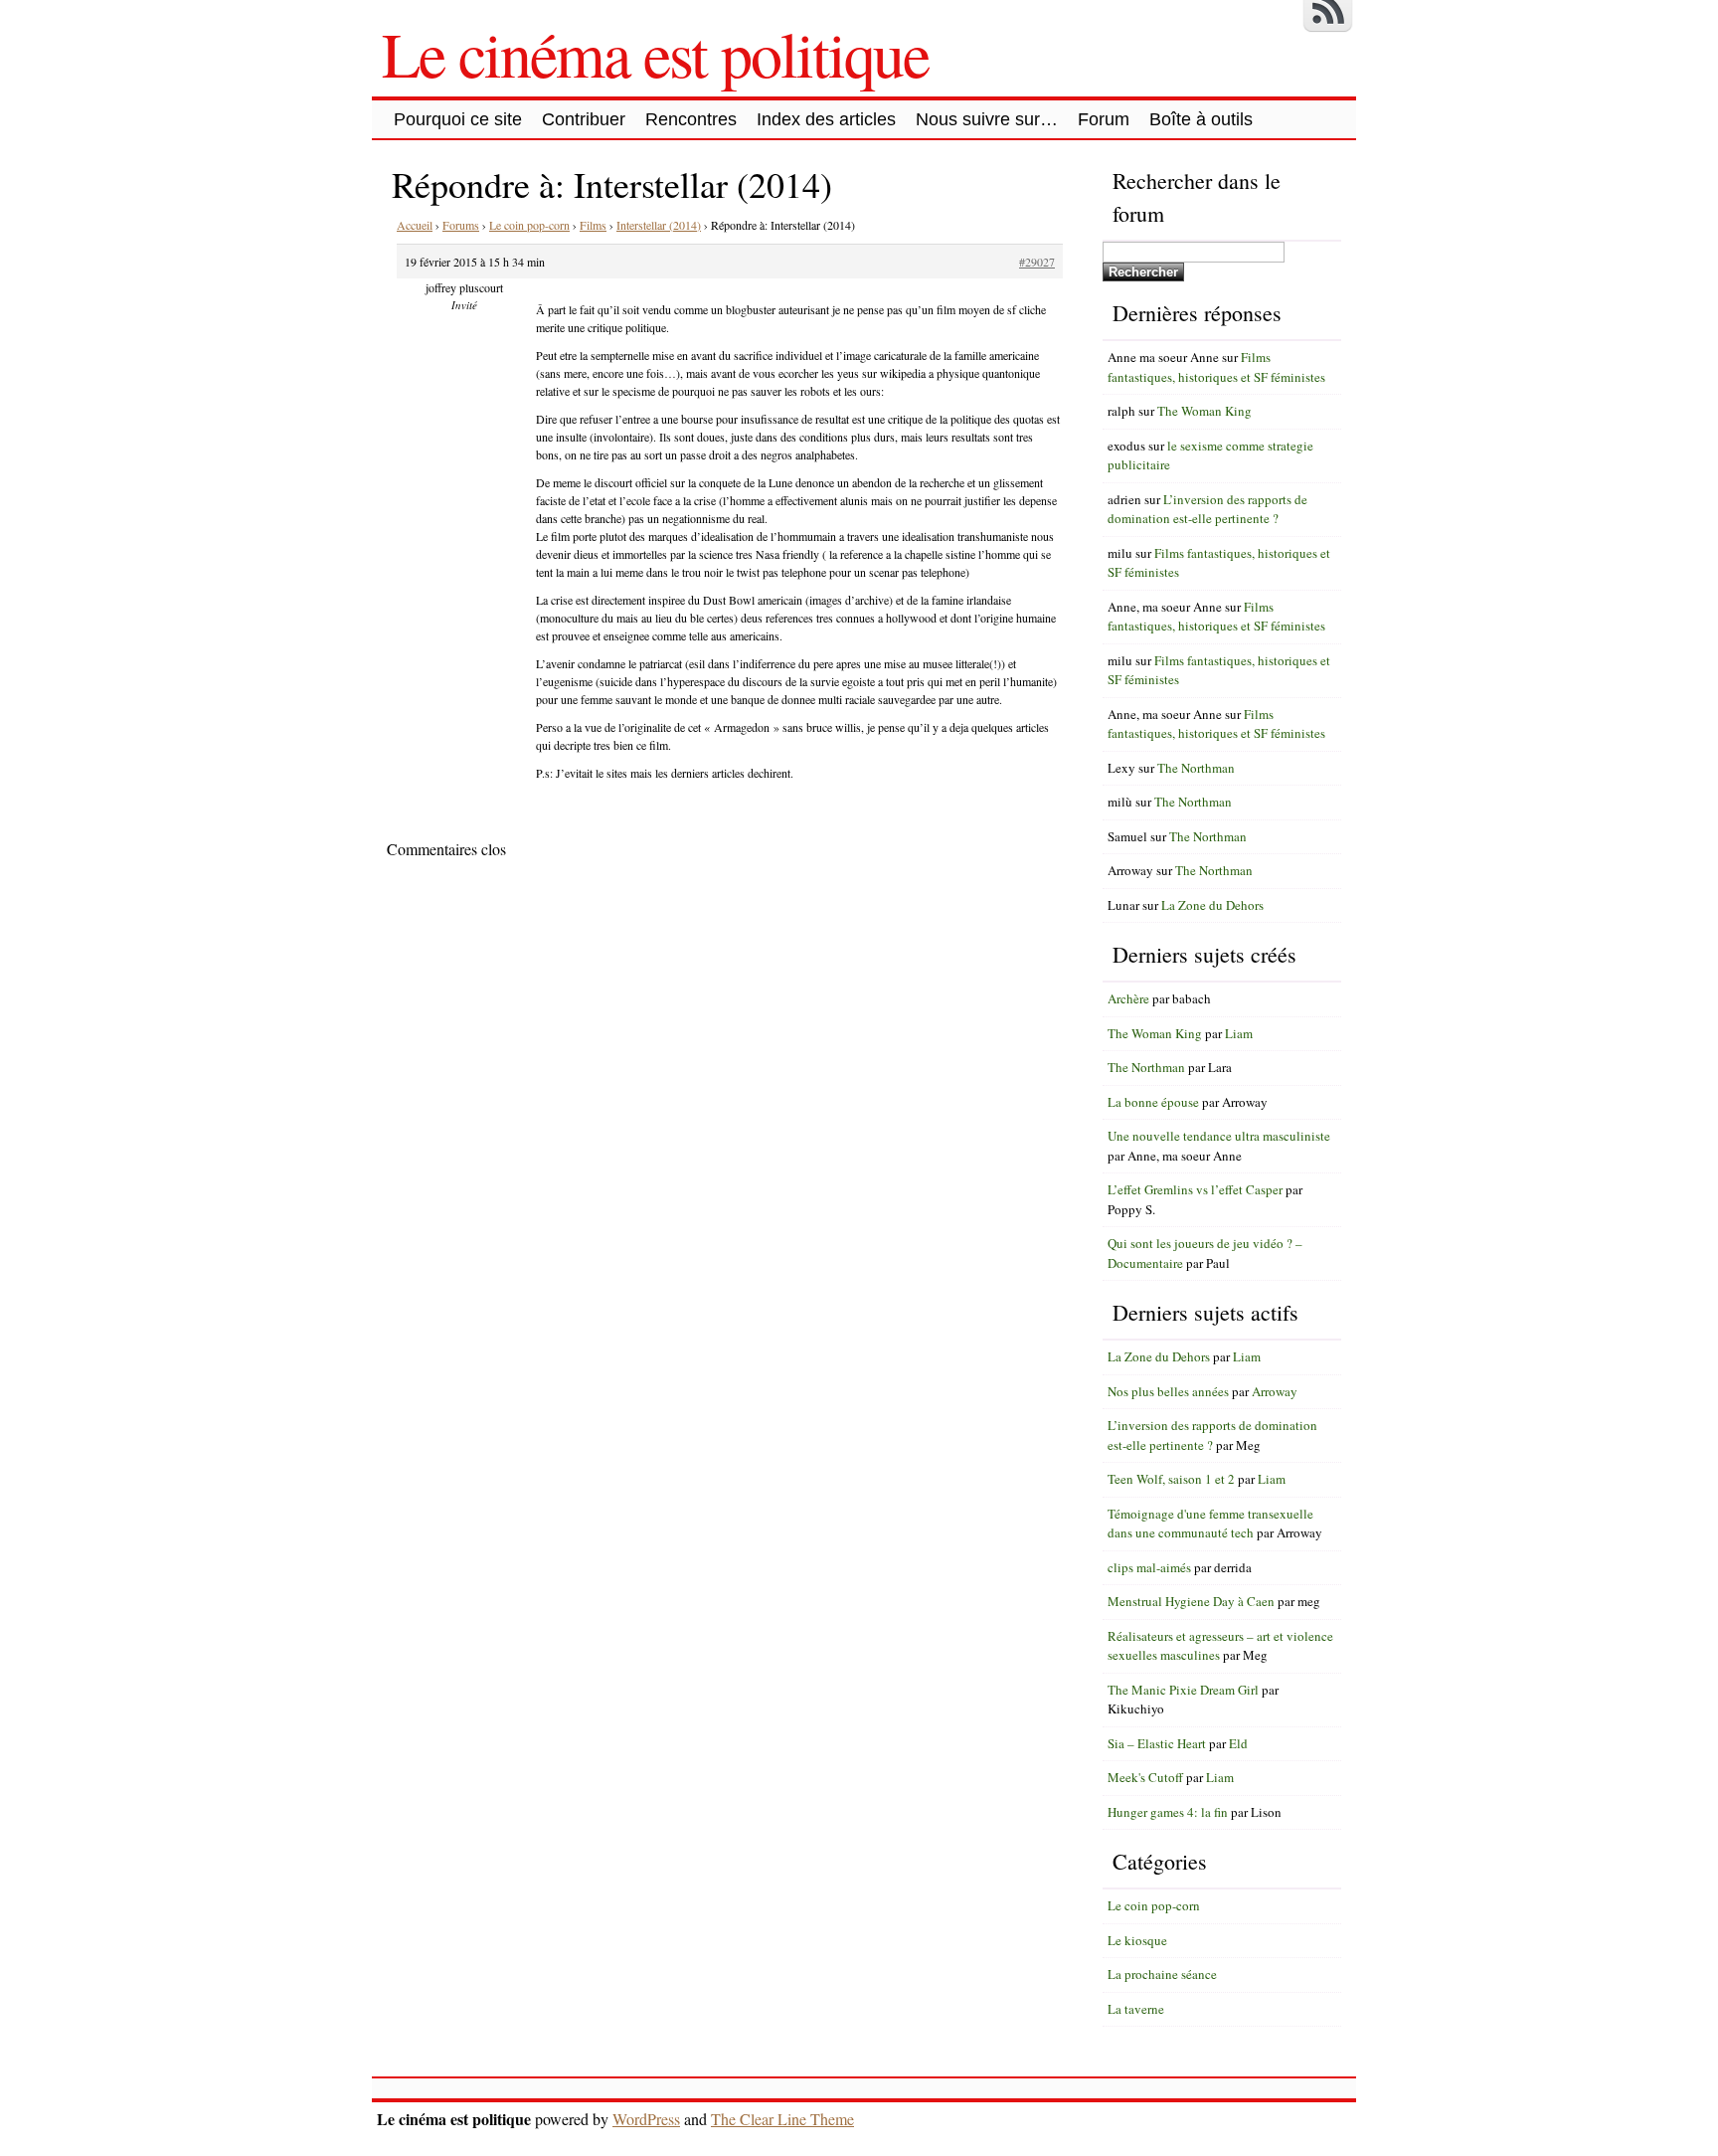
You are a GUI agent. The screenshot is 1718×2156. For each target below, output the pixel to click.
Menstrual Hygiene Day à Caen (1191, 1601)
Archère (1128, 998)
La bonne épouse (1153, 1102)
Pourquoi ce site (458, 119)
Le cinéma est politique (655, 53)
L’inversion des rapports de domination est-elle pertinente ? (1207, 509)
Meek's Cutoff (1145, 1777)
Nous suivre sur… (987, 119)
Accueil (415, 225)
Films (593, 225)
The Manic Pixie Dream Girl (1183, 1690)
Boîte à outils (1201, 119)
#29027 (1037, 262)
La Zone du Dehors (1212, 905)
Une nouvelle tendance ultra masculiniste (1219, 1136)
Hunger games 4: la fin (1168, 1812)
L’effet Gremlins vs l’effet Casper (1195, 1189)
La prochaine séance (1162, 1974)
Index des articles (826, 119)
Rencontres (691, 119)
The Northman (1196, 768)
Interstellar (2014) (659, 225)
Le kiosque (1137, 1940)
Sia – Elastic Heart (1157, 1743)
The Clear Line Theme (782, 2119)
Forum (1104, 119)
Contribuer (584, 119)
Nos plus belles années (1168, 1391)
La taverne (1136, 2009)
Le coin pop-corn (529, 225)
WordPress (646, 2119)
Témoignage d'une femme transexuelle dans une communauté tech (1210, 1524)
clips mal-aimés (1149, 1567)
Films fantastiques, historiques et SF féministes (1216, 367)
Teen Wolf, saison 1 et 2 (1171, 1479)
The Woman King (1204, 411)
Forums (461, 225)
